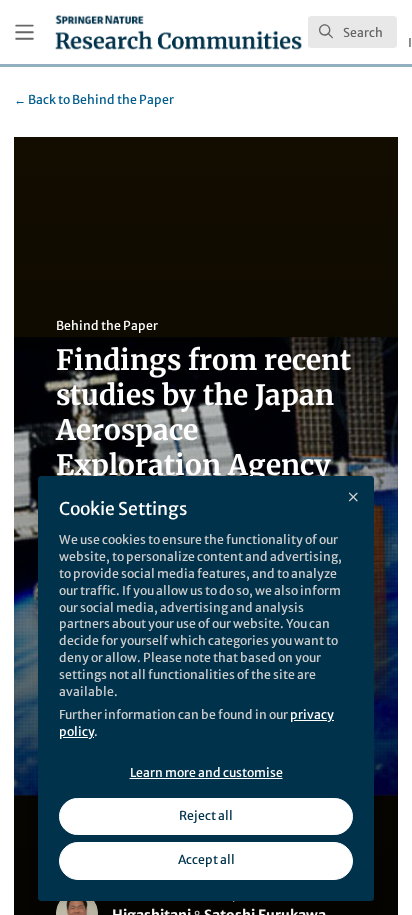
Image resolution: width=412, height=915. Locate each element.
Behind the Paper (94, 99)
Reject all (206, 815)
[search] (352, 32)
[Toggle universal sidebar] (24, 32)
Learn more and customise (206, 772)
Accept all (206, 859)
